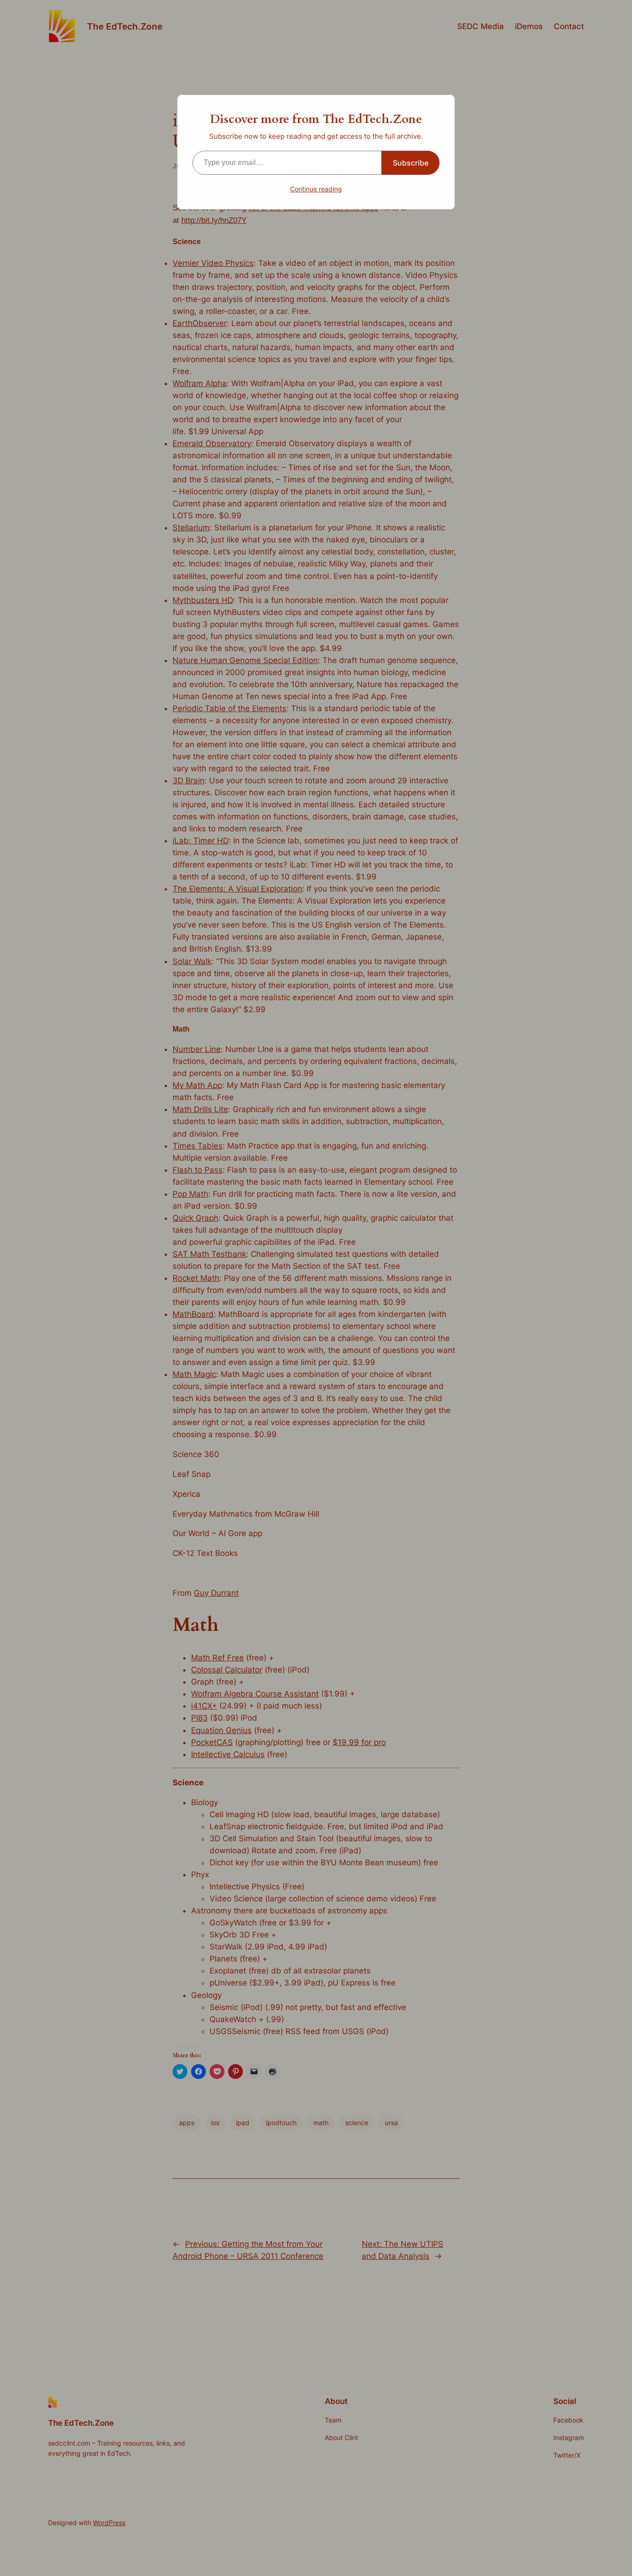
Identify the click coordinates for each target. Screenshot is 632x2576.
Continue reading (316, 189)
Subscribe (411, 163)
